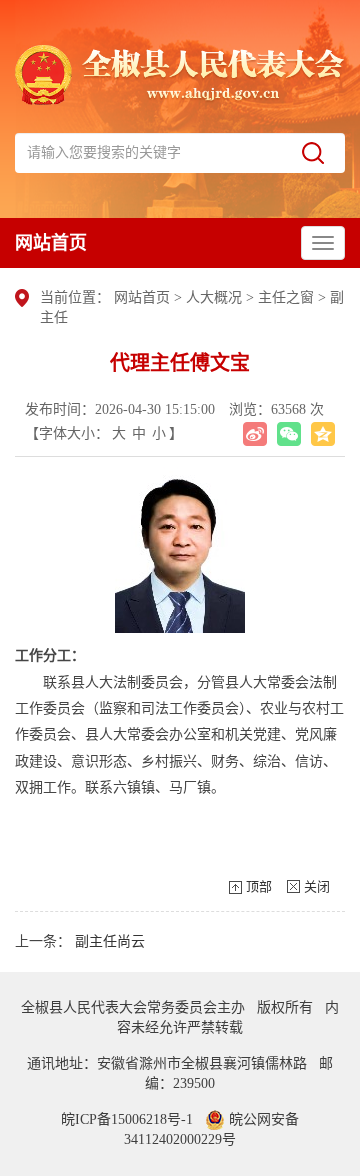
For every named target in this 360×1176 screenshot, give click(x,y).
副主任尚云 (110, 941)
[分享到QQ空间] (323, 434)
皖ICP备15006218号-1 (127, 1119)
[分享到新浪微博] (255, 434)
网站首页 (51, 243)
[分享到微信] (289, 434)
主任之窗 (286, 297)
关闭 (317, 886)
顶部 (259, 886)
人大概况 (216, 297)
